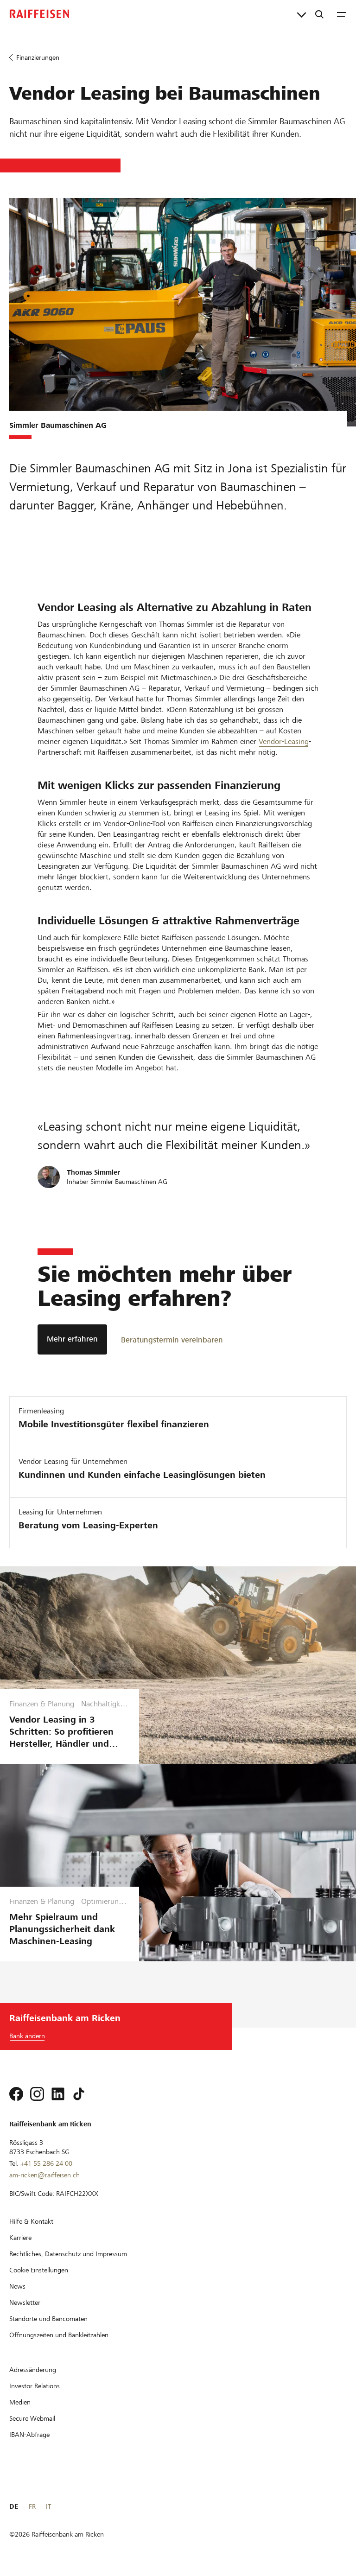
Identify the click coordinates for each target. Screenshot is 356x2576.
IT (48, 2506)
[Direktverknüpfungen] (302, 14)
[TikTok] (79, 2094)
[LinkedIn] (58, 2094)
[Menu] (342, 14)
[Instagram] (37, 2094)
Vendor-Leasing (284, 741)
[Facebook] (16, 2094)
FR (32, 2506)
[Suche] (319, 14)
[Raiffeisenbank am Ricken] (39, 14)
